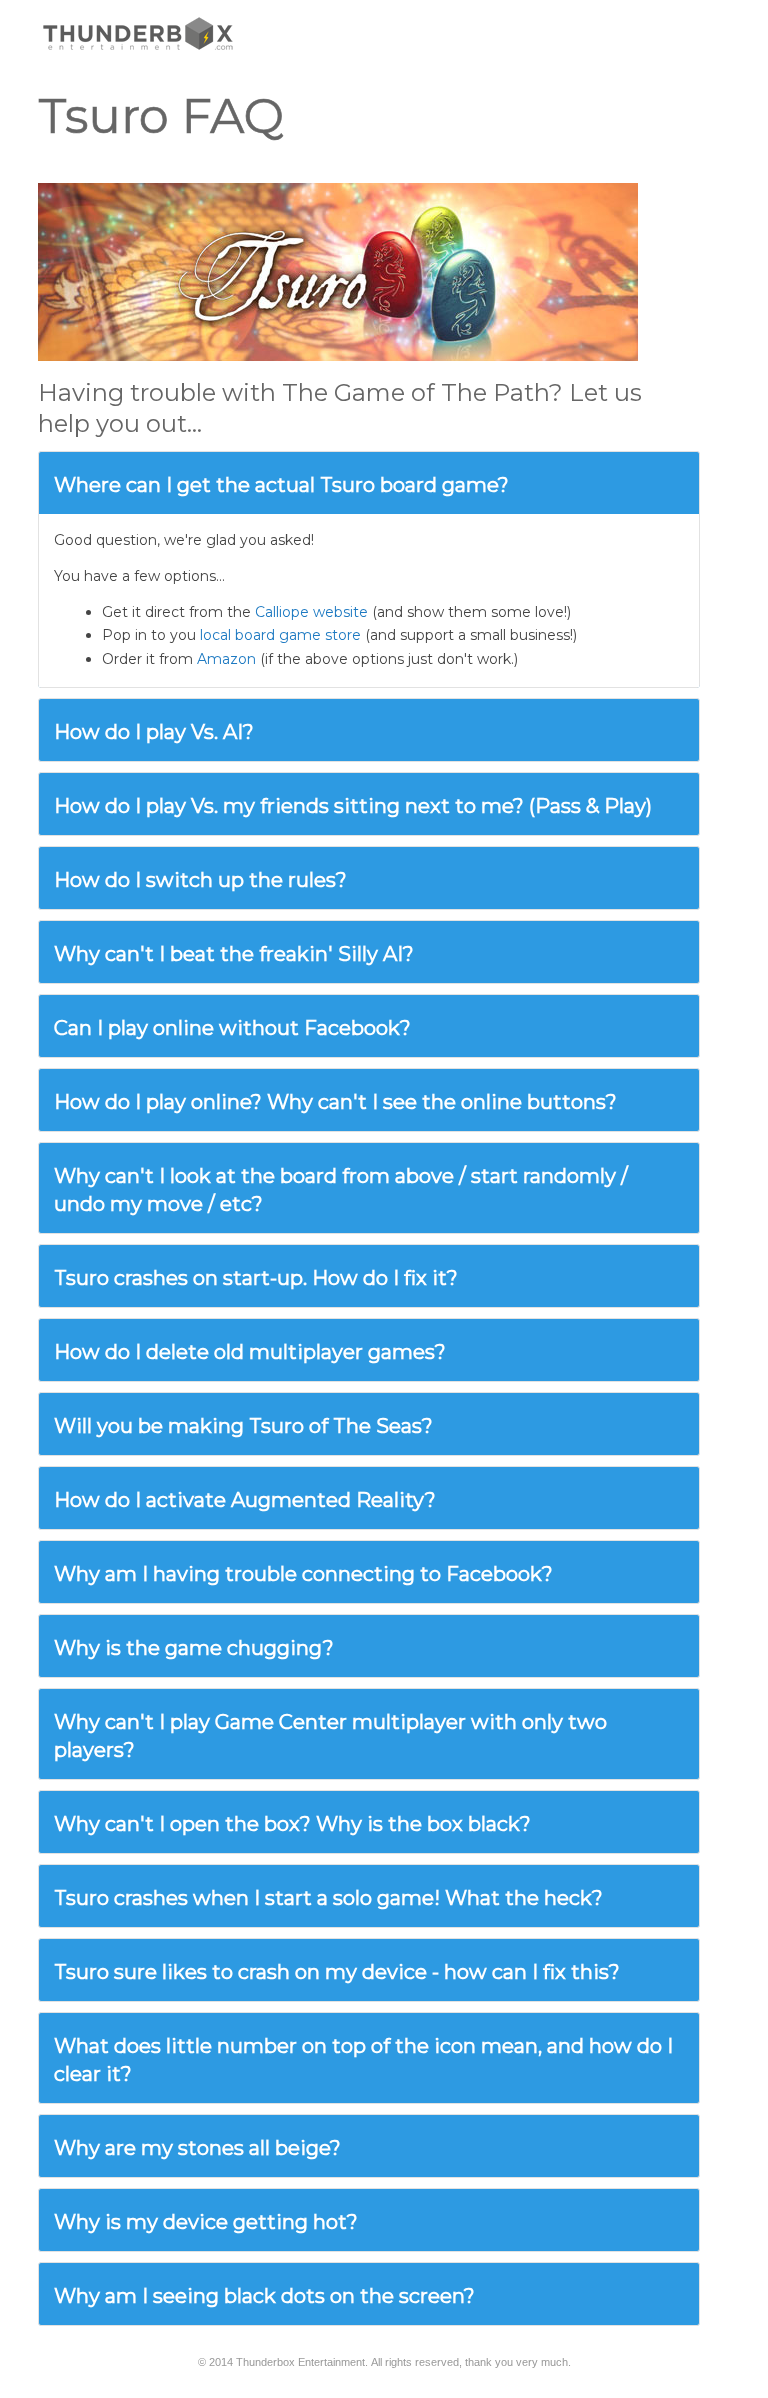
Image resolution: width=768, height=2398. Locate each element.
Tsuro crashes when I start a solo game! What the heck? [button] (328, 1898)
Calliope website (311, 612)
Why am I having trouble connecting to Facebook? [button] (303, 1574)
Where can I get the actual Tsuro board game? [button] (281, 485)
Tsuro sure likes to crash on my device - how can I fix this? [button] (337, 1972)
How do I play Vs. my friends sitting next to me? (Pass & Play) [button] (353, 806)
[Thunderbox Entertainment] (138, 33)
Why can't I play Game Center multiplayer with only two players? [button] (330, 1736)
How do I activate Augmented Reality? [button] (245, 1500)
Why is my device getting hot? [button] (206, 2222)
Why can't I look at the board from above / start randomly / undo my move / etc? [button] (341, 1190)
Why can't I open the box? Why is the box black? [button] (292, 1824)
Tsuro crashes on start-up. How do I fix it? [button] (256, 1278)
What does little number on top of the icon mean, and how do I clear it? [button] (363, 2060)
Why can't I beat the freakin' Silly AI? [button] (234, 954)
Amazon (226, 659)
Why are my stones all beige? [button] (197, 2148)
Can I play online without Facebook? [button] (232, 1028)
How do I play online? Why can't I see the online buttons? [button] (335, 1102)
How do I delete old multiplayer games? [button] (250, 1352)
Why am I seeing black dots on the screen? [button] (264, 2296)
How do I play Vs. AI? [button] (154, 732)
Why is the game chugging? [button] (194, 1648)
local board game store (280, 635)
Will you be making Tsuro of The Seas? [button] (243, 1426)
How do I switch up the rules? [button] (200, 880)
